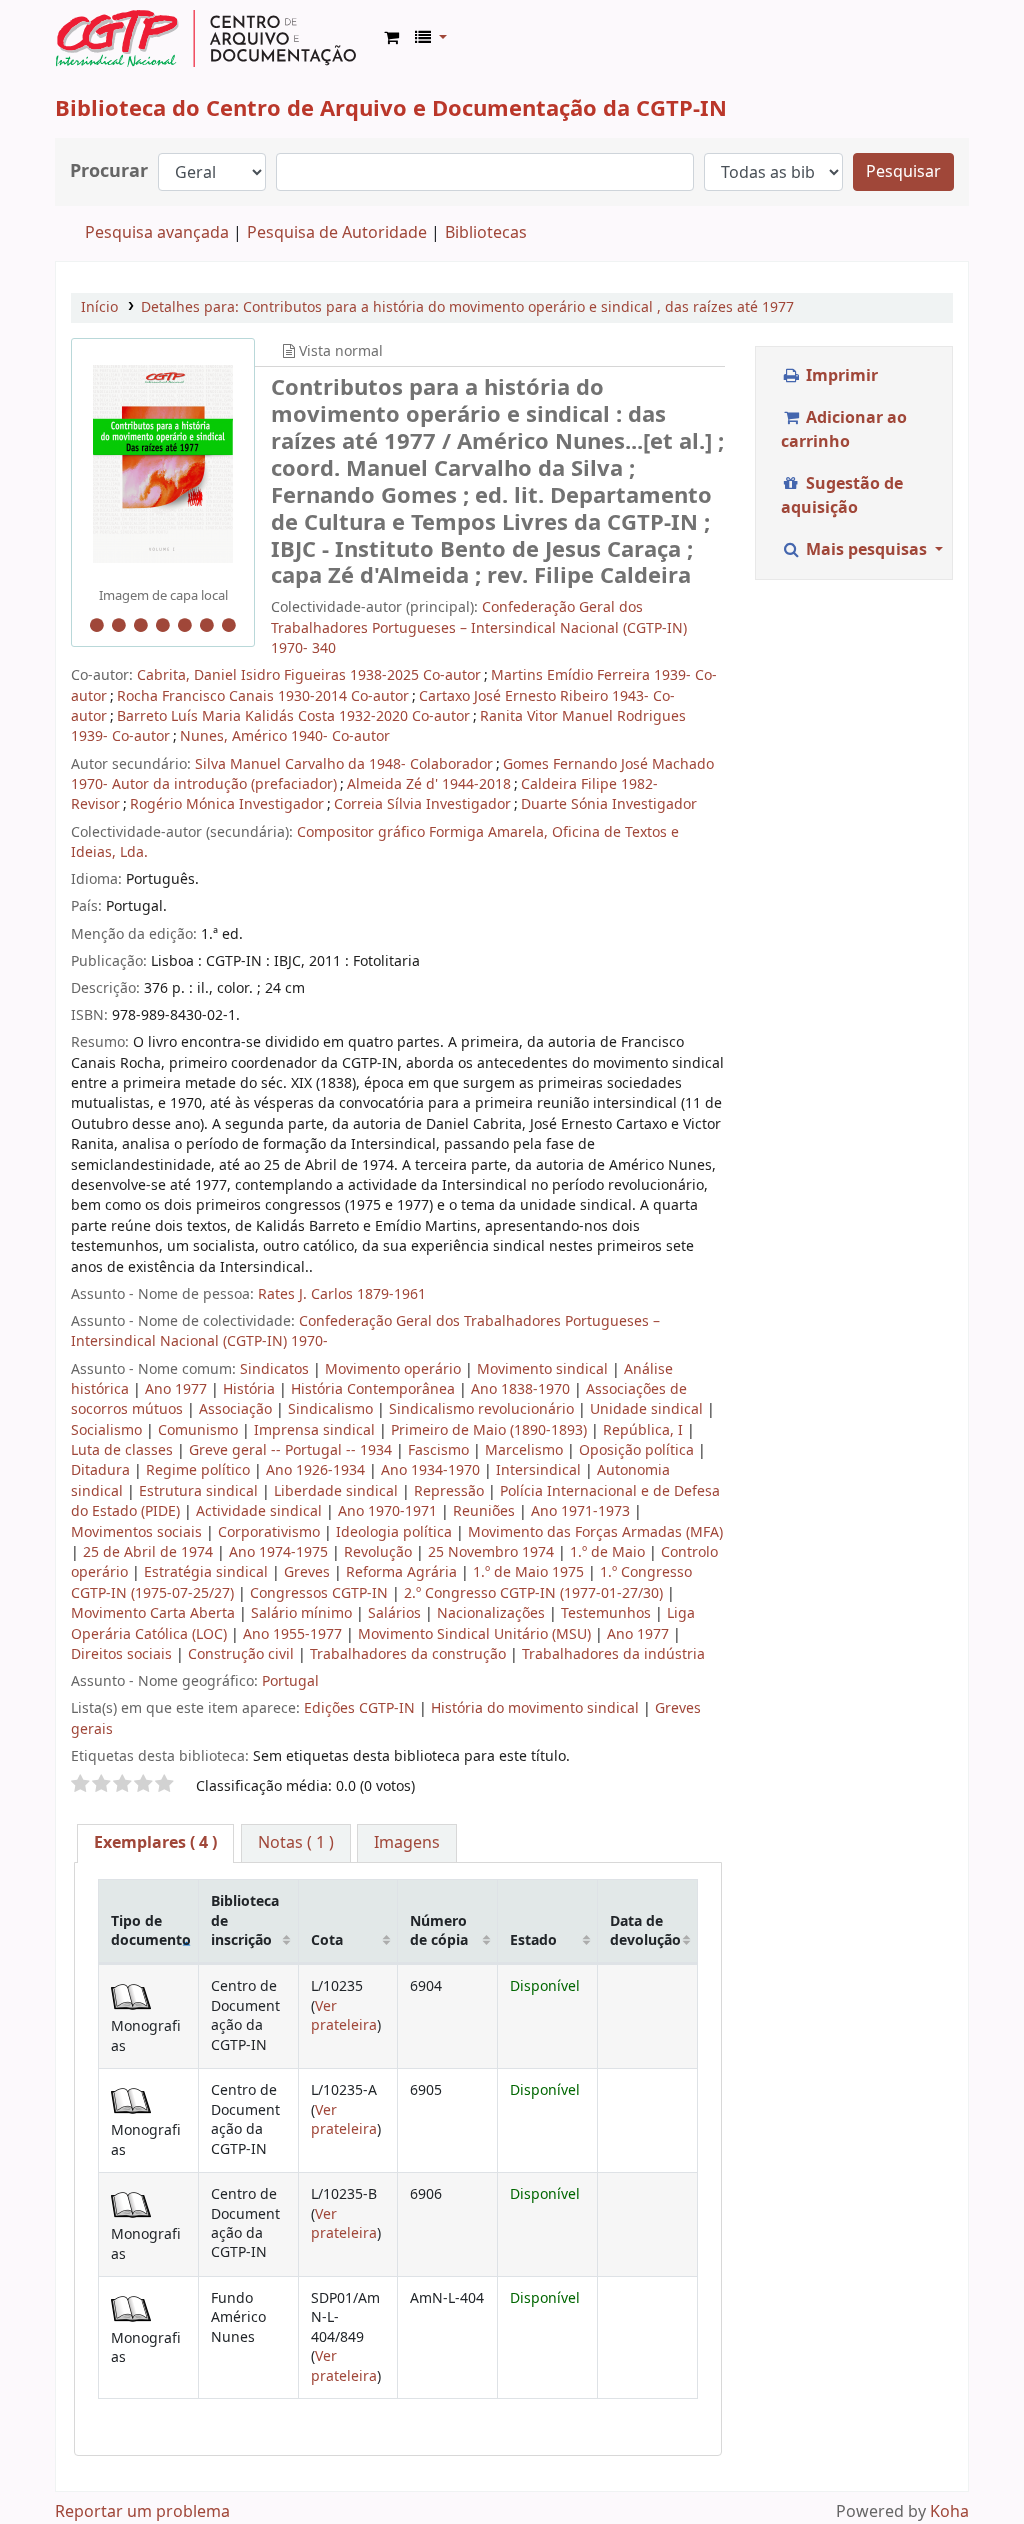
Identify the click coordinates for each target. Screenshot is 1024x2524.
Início (99, 307)
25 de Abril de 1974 (150, 1552)
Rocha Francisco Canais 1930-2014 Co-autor (263, 696)
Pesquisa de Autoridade (337, 233)
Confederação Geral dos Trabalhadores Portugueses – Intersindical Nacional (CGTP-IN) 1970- (365, 1331)
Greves (309, 1572)
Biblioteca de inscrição (245, 1921)
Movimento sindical (544, 1369)
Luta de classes (124, 1450)
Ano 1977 (178, 1389)
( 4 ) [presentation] (155, 1843)
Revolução (380, 1552)
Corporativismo (271, 1532)
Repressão (451, 1491)
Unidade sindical (648, 1409)
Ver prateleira (344, 2016)
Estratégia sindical (208, 1572)
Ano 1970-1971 (389, 1511)
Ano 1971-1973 (582, 1511)
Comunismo (200, 1430)
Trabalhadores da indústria (613, 1654)
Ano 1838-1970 (522, 1389)
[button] (391, 38)
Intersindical (540, 1470)
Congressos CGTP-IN (321, 1593)
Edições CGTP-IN (359, 1708)
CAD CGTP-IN (206, 38)
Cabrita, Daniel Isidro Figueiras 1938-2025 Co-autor (309, 675)
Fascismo (440, 1450)
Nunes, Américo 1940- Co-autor (285, 736)
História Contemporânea (375, 1389)
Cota (327, 1940)
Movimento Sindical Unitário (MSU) (476, 1634)
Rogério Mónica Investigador (227, 804)
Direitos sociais (123, 1654)
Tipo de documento (151, 1931)
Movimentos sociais (138, 1532)
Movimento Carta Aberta (155, 1613)
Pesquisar (903, 172)
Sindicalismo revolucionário (483, 1409)
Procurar (109, 171)
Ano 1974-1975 (280, 1552)
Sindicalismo (332, 1409)
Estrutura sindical (200, 1491)
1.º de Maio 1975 (530, 1572)
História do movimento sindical (535, 1708)
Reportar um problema (142, 2512)
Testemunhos (608, 1613)
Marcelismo (526, 1450)
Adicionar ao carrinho (844, 430)
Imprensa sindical (316, 1430)
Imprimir (840, 376)
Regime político (200, 1470)
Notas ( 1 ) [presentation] (296, 1843)
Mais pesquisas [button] (866, 550)
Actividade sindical (261, 1511)
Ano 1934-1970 (432, 1470)
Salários (396, 1613)
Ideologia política (396, 1532)
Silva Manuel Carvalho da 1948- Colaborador (344, 764)
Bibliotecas (486, 233)
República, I (645, 1430)
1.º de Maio (609, 1552)
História (251, 1389)
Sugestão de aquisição (842, 496)
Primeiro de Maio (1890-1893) (491, 1430)
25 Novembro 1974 (493, 1552)
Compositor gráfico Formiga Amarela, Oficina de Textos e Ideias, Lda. (375, 842)
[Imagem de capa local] (163, 464)
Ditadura (102, 1470)
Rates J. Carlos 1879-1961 (342, 1294)
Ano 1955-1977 (294, 1634)
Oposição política (638, 1450)
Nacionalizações (493, 1613)
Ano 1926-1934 (317, 1470)
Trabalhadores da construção (410, 1654)
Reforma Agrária (403, 1572)
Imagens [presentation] (407, 1843)
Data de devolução (645, 1931)
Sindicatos (276, 1369)
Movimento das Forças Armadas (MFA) (595, 1532)
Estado (533, 1940)
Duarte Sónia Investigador (609, 804)
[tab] (155, 1843)
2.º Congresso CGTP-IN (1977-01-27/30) (535, 1593)
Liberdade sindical (338, 1491)
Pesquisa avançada (157, 233)
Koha (949, 2512)
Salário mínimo (303, 1613)
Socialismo (108, 1430)
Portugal (290, 1681)
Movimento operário (395, 1369)
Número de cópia (439, 1931)
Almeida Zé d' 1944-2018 (429, 784)
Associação (237, 1409)
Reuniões (486, 1511)
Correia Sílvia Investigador (422, 804)
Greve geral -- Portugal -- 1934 (292, 1450)
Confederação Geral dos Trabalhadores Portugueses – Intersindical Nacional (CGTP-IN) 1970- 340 (479, 628)
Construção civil (243, 1654)
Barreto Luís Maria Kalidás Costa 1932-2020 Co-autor (293, 716)
